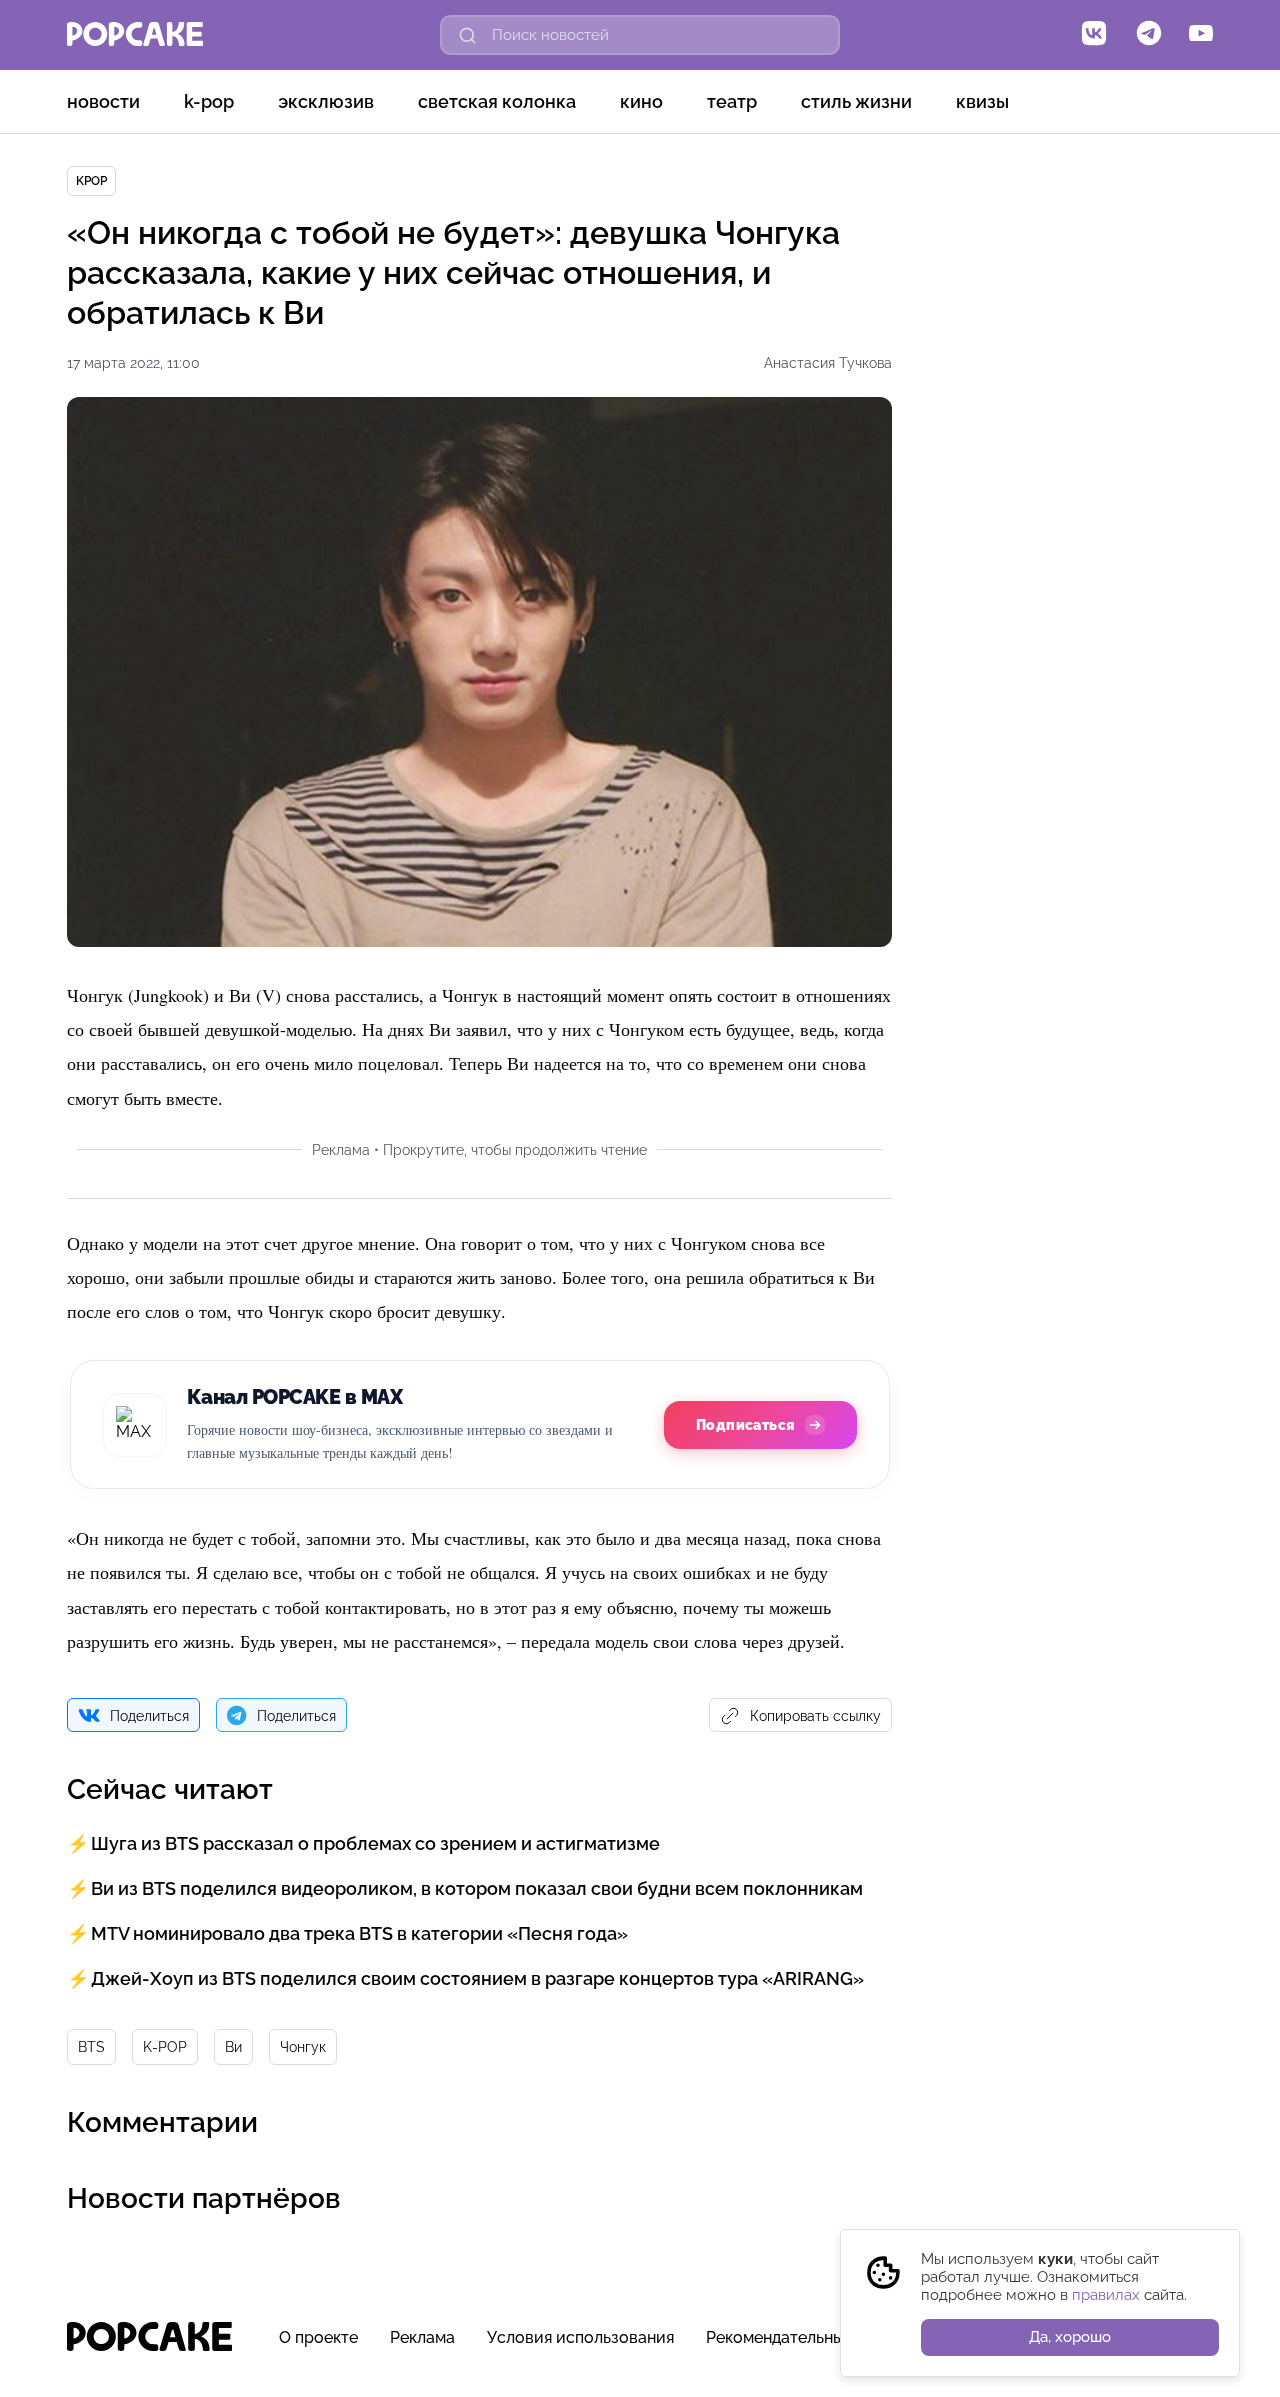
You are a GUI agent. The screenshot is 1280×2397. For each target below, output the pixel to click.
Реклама (422, 2337)
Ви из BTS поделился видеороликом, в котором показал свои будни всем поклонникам (477, 1888)
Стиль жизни (856, 101)
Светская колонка (497, 101)
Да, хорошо (1070, 2337)
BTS (91, 2047)
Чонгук (303, 2047)
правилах (1106, 2295)
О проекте (318, 2337)
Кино (641, 101)
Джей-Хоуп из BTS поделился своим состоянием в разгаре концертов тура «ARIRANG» (477, 1978)
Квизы (982, 101)
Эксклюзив (326, 101)
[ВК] (1094, 35)
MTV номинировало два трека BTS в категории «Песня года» (359, 1933)
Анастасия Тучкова (828, 363)
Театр (732, 101)
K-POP (209, 101)
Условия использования (580, 2337)
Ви (233, 2047)
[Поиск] (468, 35)
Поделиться (149, 1716)
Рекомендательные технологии (826, 2337)
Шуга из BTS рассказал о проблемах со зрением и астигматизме (375, 1843)
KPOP (91, 181)
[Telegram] (1149, 35)
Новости (103, 101)
